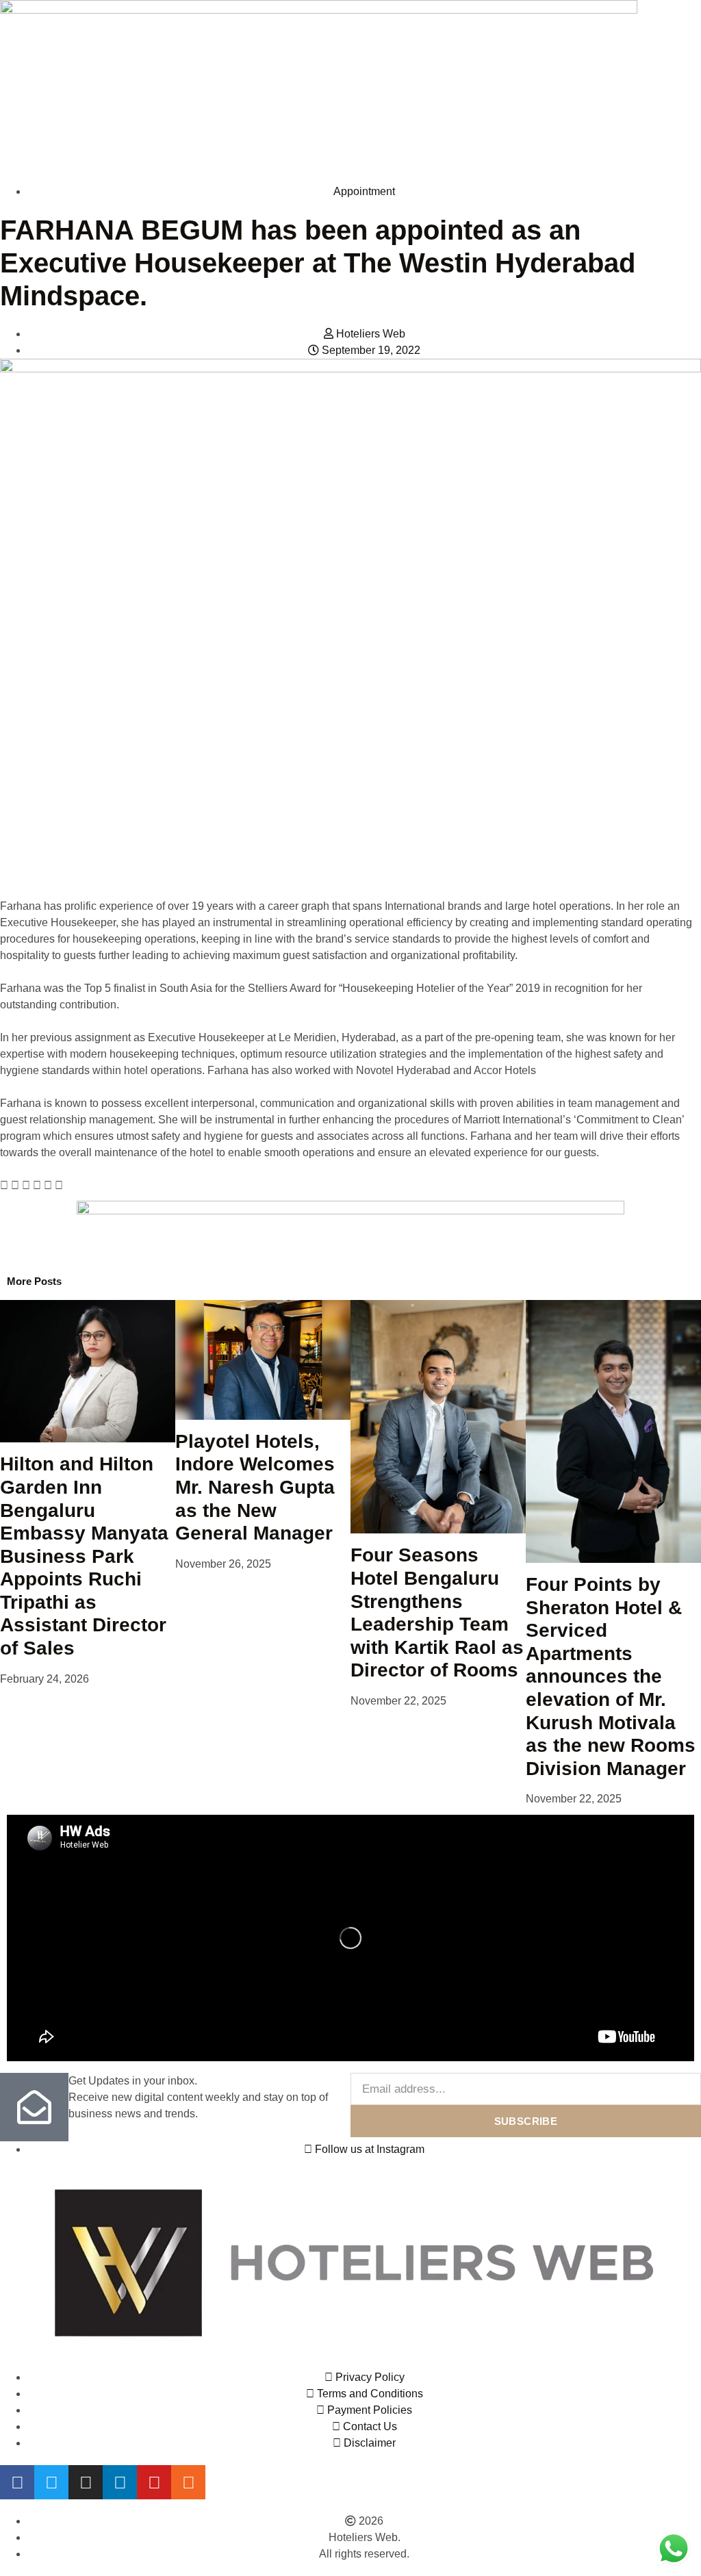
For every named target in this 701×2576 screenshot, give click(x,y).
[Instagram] (86, 2482)
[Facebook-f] (17, 2482)
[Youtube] (154, 2482)
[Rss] (188, 2482)
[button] (4, 1186)
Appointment (364, 191)
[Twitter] (51, 2482)
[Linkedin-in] (120, 2482)
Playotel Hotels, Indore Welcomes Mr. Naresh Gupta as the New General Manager (255, 1487)
